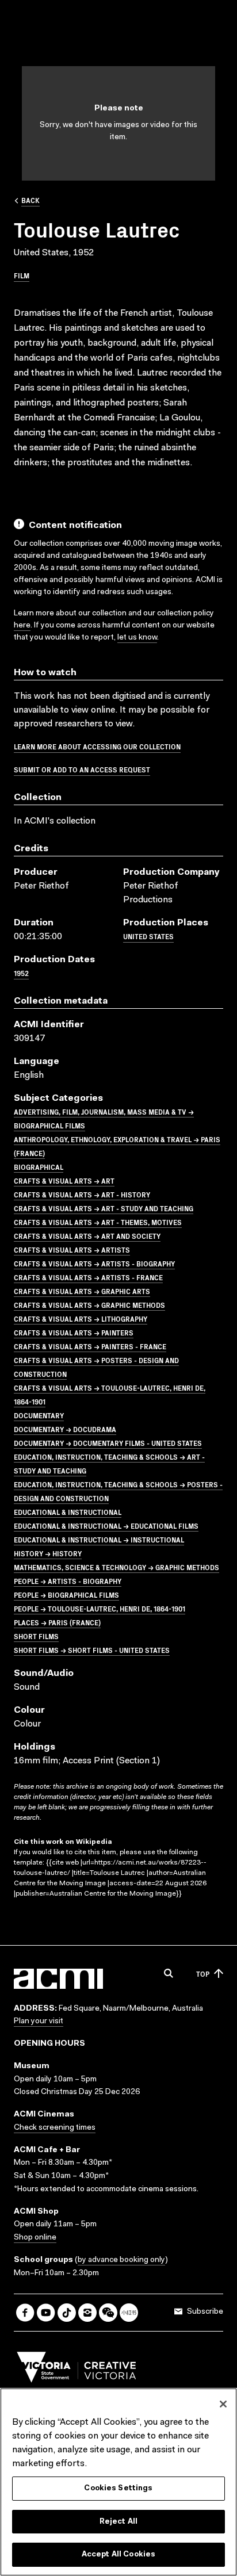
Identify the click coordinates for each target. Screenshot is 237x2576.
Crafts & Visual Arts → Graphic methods (89, 1305)
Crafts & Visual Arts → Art (64, 1180)
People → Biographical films (66, 1595)
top (203, 1974)
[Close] (223, 2404)
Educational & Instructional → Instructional (99, 1539)
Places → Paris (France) (57, 1622)
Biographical (39, 1167)
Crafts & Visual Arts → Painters (74, 1332)
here (22, 626)
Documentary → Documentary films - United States (108, 1443)
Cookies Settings (118, 2488)
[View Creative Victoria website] (77, 2370)
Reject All (118, 2522)
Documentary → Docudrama (65, 1429)
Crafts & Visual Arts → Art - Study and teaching (104, 1208)
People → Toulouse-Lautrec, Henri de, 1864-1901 (100, 1608)
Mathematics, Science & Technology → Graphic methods (116, 1567)
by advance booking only (121, 2260)
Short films (36, 1636)
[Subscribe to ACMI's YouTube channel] (46, 2313)
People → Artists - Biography (68, 1581)
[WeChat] (108, 2313)
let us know (137, 638)
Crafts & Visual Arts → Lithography (81, 1318)
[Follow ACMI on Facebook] (25, 2313)
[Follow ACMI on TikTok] (67, 2313)
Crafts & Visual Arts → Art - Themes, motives (98, 1222)
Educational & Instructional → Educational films (106, 1526)
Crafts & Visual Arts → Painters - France (90, 1346)
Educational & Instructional (68, 1512)
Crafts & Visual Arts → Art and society (87, 1236)
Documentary (39, 1415)
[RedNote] (129, 2313)
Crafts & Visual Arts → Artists (72, 1249)
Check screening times (55, 2128)
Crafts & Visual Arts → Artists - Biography (94, 1263)
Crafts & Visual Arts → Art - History (82, 1194)
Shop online (35, 2238)
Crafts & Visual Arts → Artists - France (88, 1277)
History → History (48, 1553)
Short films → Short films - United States (92, 1650)
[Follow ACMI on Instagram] (87, 2313)
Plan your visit (39, 2022)
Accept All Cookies (118, 2554)
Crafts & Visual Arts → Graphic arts (82, 1291)
